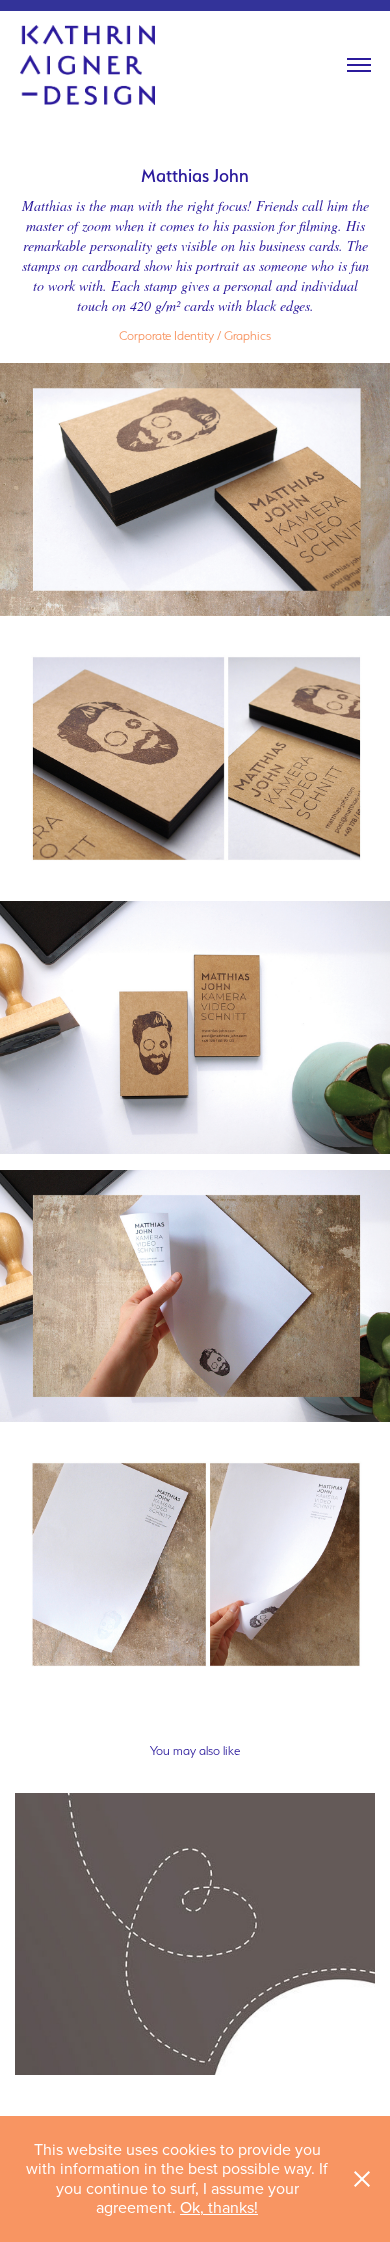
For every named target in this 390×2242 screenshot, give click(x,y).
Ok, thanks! (219, 2207)
